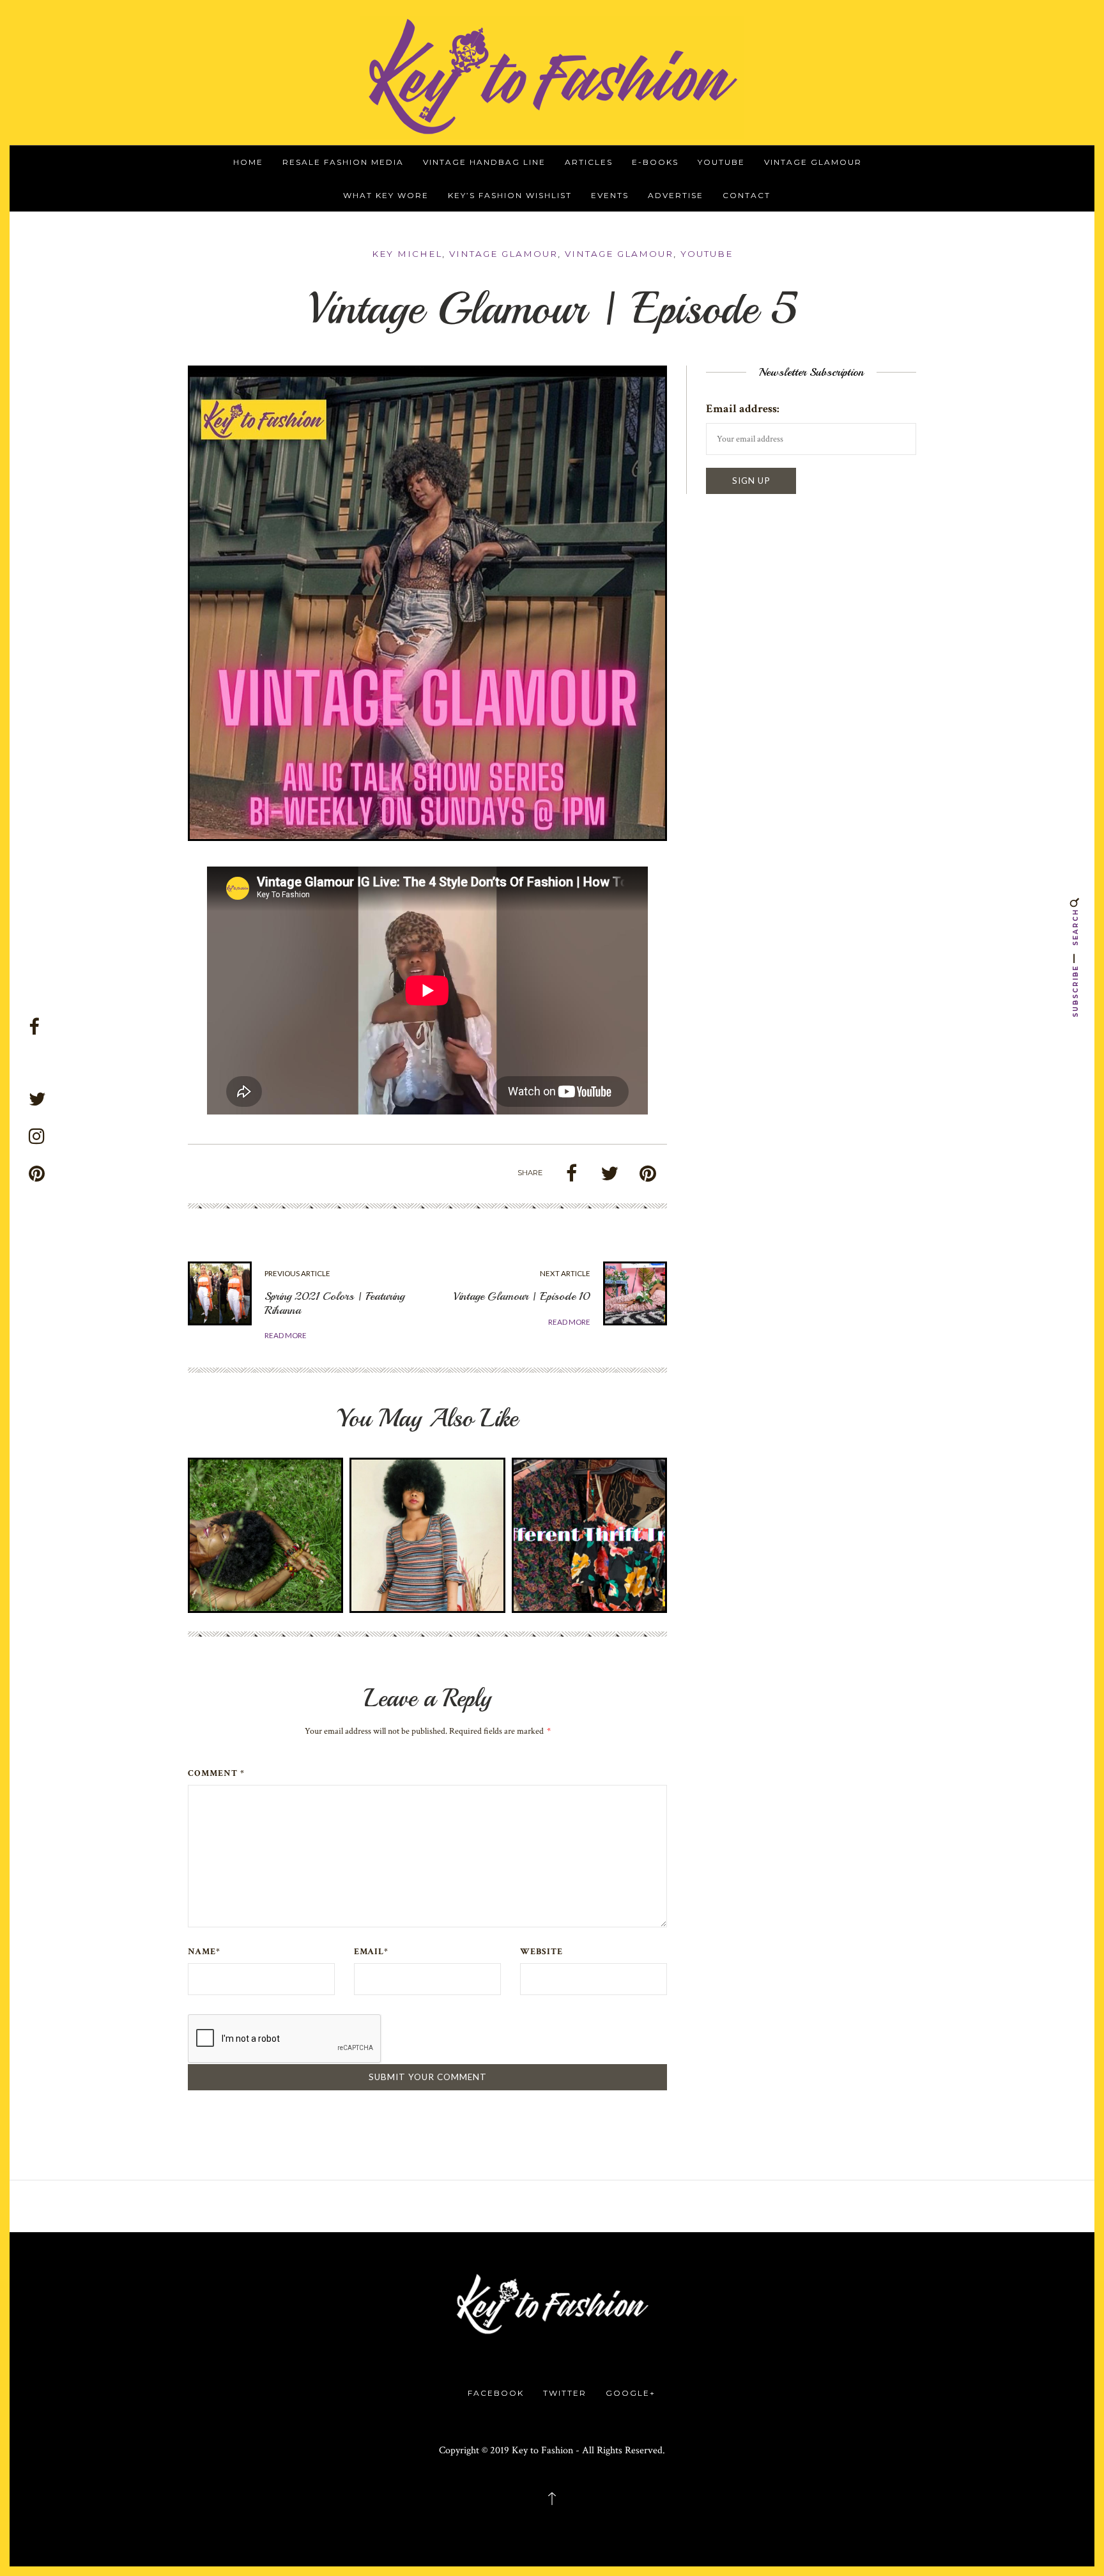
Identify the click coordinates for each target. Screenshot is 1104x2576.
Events (610, 195)
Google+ (631, 2393)
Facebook (496, 2393)
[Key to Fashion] (552, 76)
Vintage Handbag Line (484, 162)
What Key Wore (386, 195)
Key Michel (407, 254)
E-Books (655, 162)
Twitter (565, 2393)
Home (248, 162)
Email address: (743, 409)
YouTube (721, 162)
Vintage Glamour (813, 162)
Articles (589, 162)
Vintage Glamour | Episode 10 (522, 1296)
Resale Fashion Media (343, 162)
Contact (747, 195)
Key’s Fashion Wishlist (510, 195)
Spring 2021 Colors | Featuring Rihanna (334, 1303)
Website (541, 1952)
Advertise (676, 195)
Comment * (216, 1773)
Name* (204, 1952)
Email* (371, 1952)
